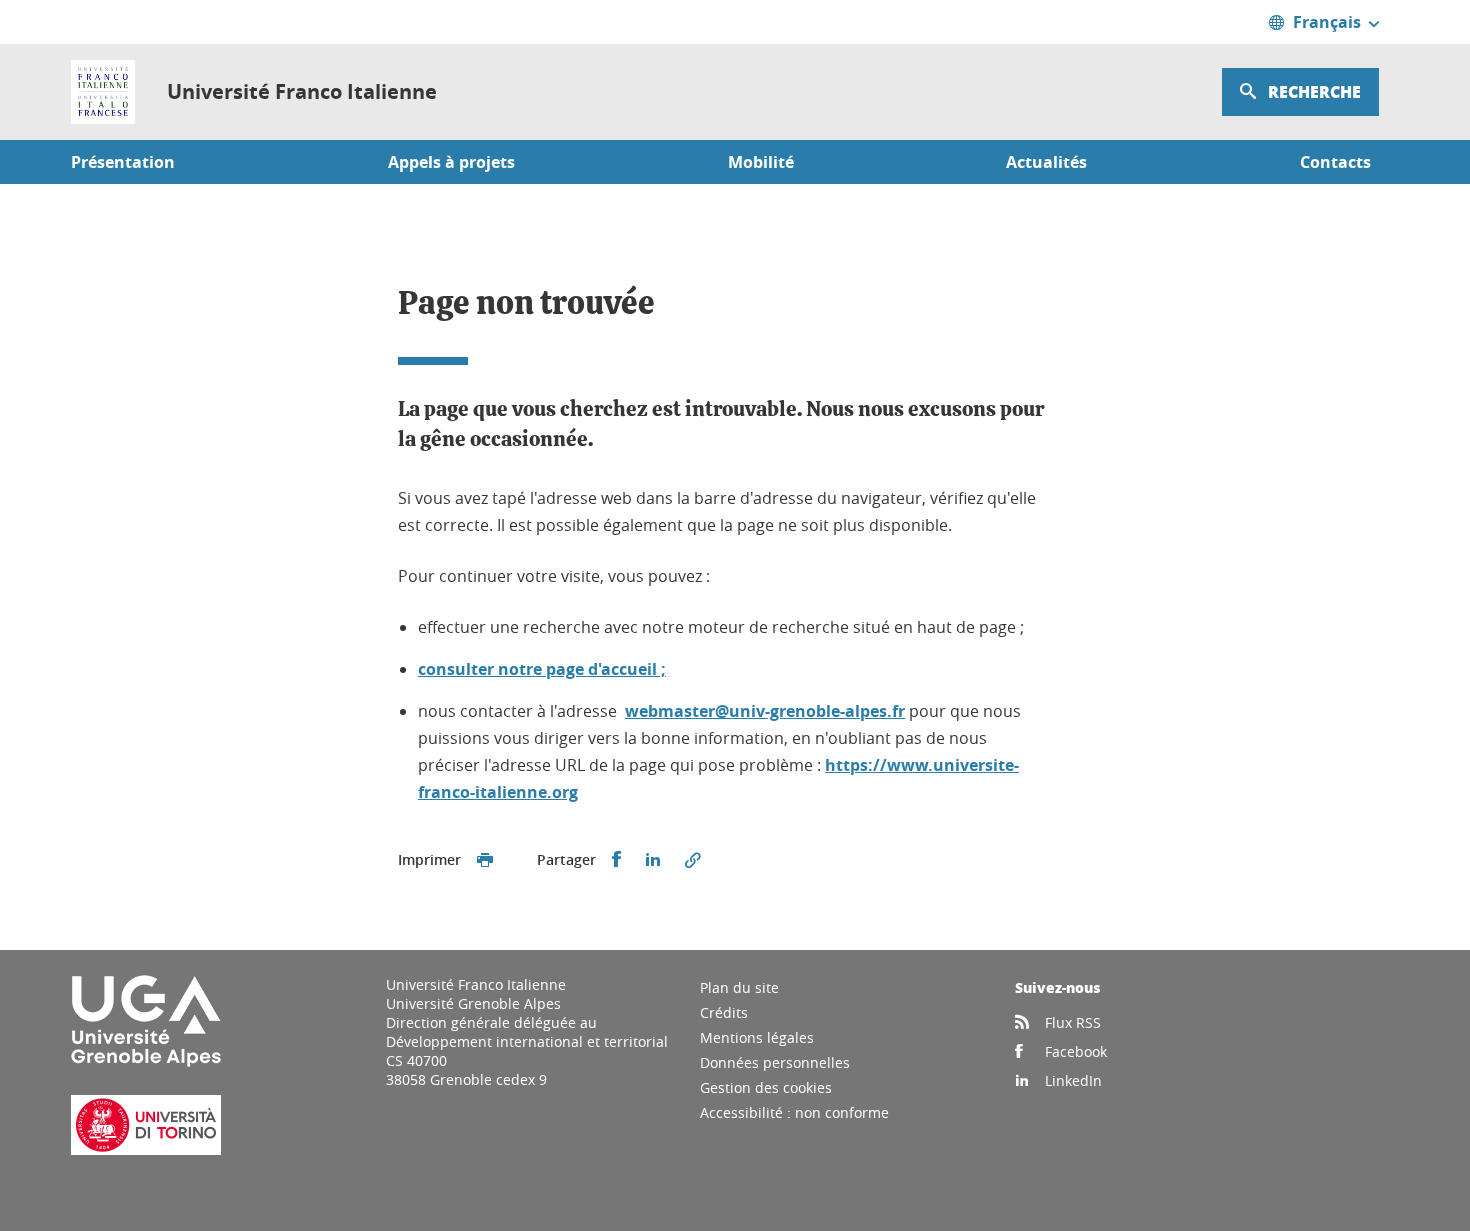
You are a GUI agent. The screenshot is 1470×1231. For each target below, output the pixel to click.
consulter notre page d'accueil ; (542, 669)
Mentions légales (757, 1037)
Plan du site (739, 987)
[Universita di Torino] (146, 1149)
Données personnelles (775, 1062)
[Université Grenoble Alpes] (146, 1062)
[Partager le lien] (693, 860)
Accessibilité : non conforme (794, 1112)
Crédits (724, 1012)
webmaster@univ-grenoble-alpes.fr (765, 711)
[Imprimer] (485, 860)
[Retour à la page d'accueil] (103, 92)
